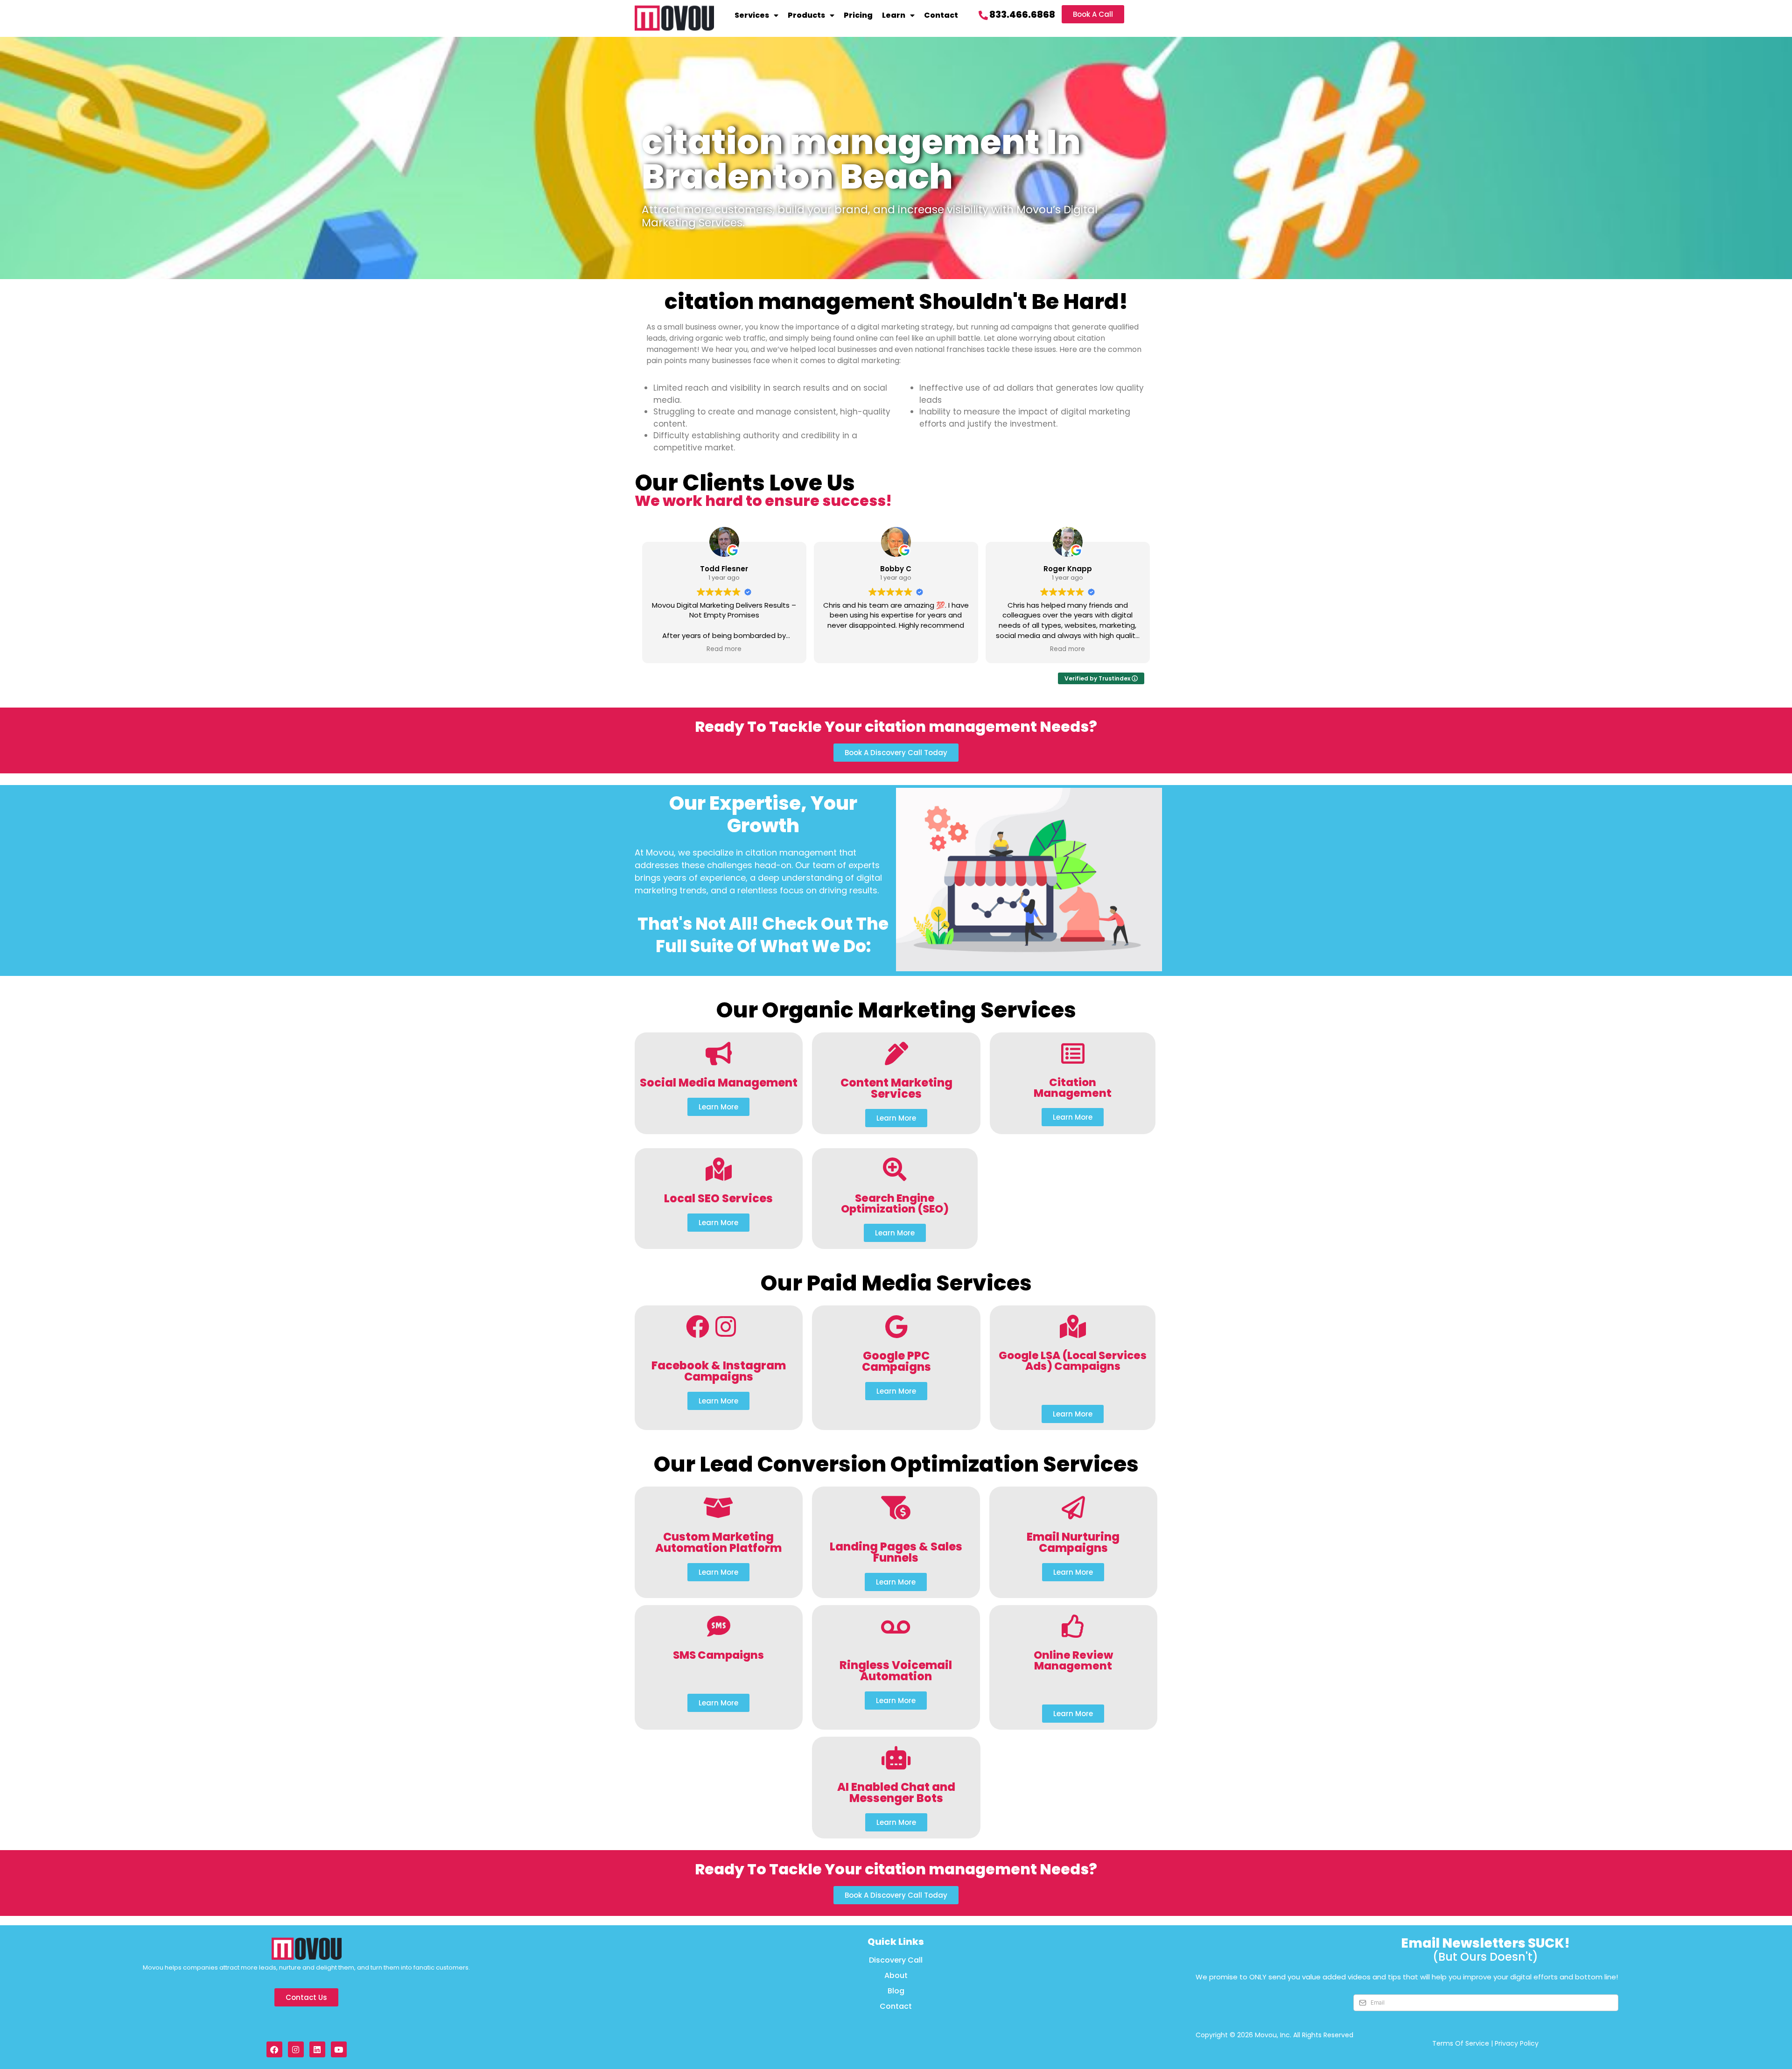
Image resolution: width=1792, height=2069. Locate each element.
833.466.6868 (1022, 14)
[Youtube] (339, 2049)
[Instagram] (296, 2049)
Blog (896, 1991)
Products (806, 15)
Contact (941, 15)
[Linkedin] (317, 2049)
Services (752, 15)
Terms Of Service (1461, 2043)
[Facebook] (274, 2049)
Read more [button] (724, 649)
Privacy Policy (1517, 2043)
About (896, 1976)
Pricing (858, 15)
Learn (894, 15)
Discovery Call (896, 1960)
